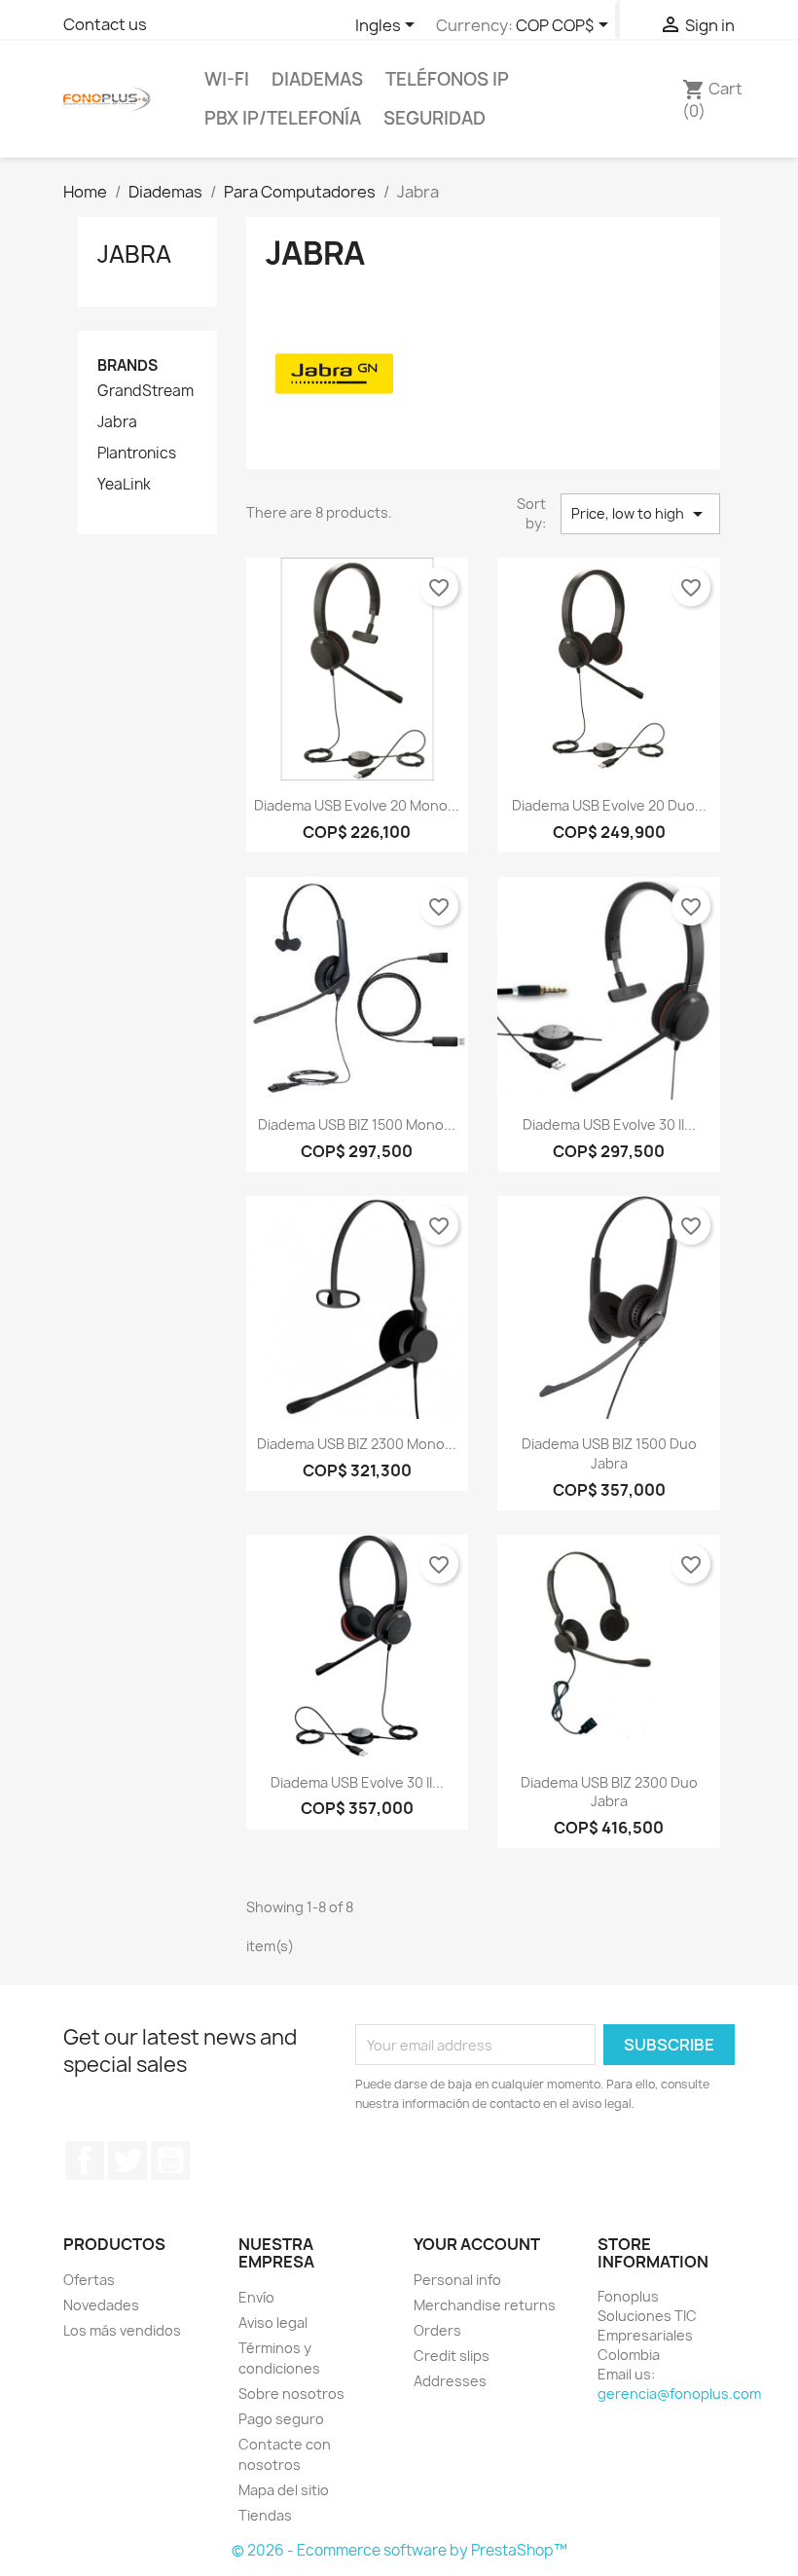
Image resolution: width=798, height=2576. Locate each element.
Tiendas (265, 2515)
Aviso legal (273, 2322)
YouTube (170, 2160)
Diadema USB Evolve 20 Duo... (609, 805)
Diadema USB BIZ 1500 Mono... (357, 1125)
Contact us (105, 24)
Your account (477, 2244)
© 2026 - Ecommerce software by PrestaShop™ (399, 2550)
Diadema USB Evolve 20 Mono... (357, 805)
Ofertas (89, 2280)
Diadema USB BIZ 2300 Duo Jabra (609, 1792)
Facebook (85, 2160)
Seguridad (435, 118)
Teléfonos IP (447, 79)
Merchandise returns (485, 2305)
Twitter (127, 2160)
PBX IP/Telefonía (283, 118)
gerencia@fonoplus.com (679, 2394)
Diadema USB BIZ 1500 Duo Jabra (609, 1453)
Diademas (317, 79)
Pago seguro (281, 2419)
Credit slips (452, 2356)
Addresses (450, 2381)
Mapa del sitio (284, 2490)
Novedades (101, 2305)
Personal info (457, 2280)
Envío (256, 2297)
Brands (127, 365)
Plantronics (137, 454)
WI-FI (227, 79)
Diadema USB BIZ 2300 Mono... (357, 1444)
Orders (437, 2330)
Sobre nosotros (291, 2394)
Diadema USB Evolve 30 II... (609, 1125)
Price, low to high (640, 514)
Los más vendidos (122, 2330)
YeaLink (124, 485)
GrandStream (145, 391)
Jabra (134, 254)
